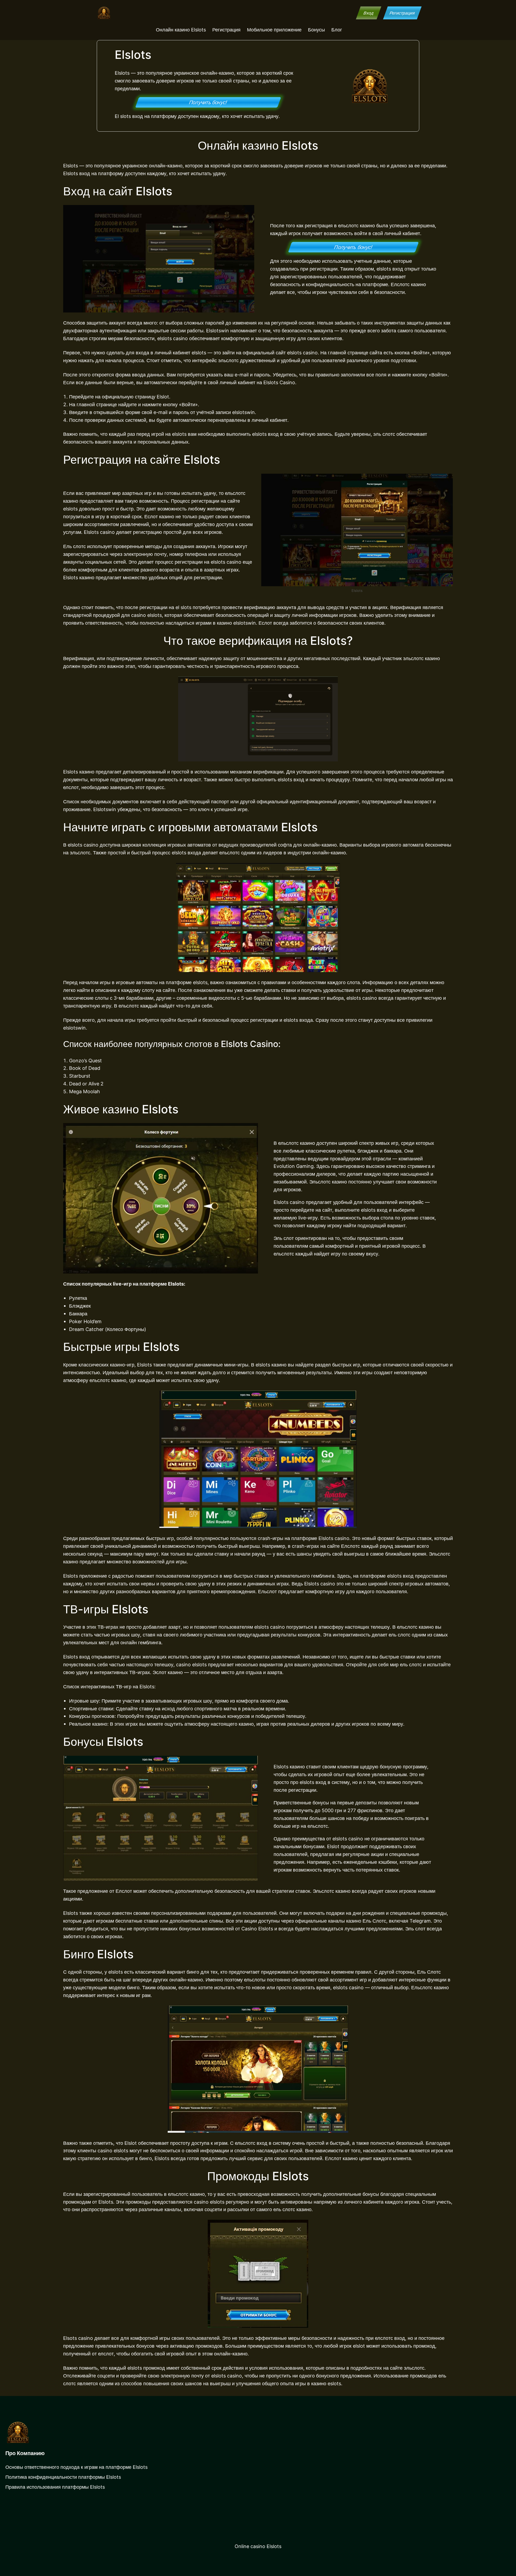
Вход (368, 13)
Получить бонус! (208, 102)
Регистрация (402, 13)
